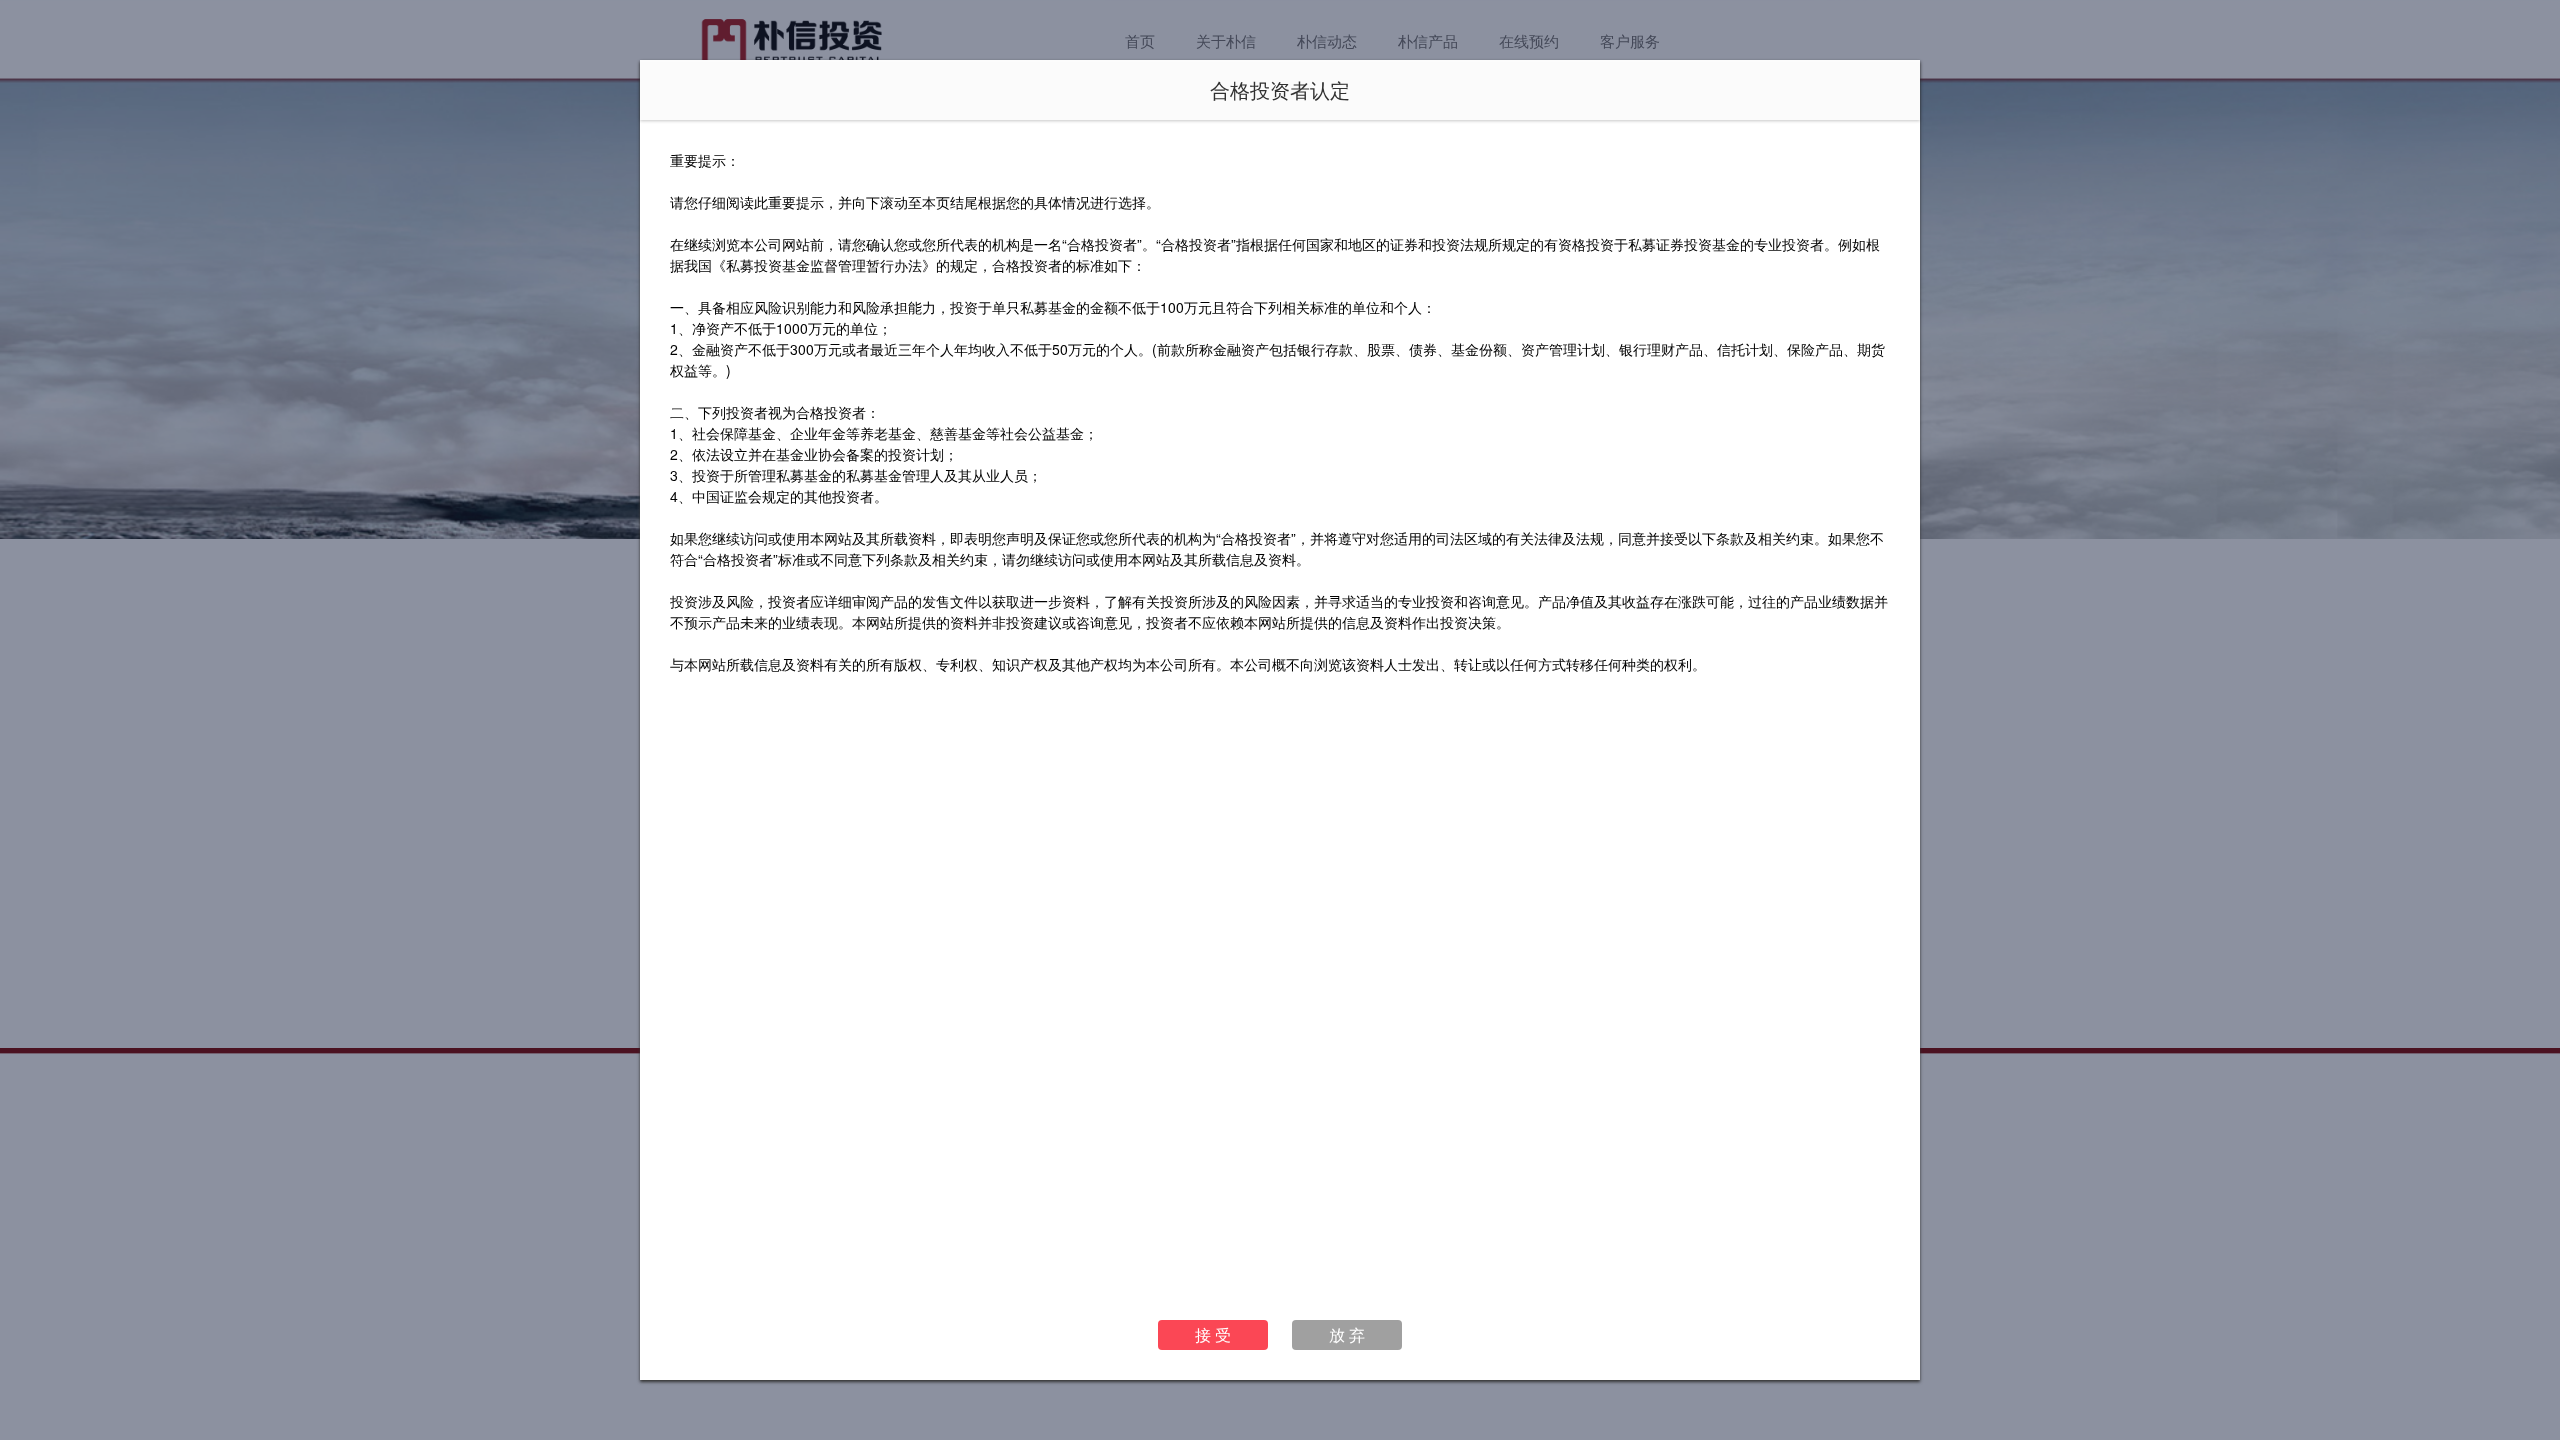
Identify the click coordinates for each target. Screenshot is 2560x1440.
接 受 (1213, 1334)
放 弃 (1347, 1334)
